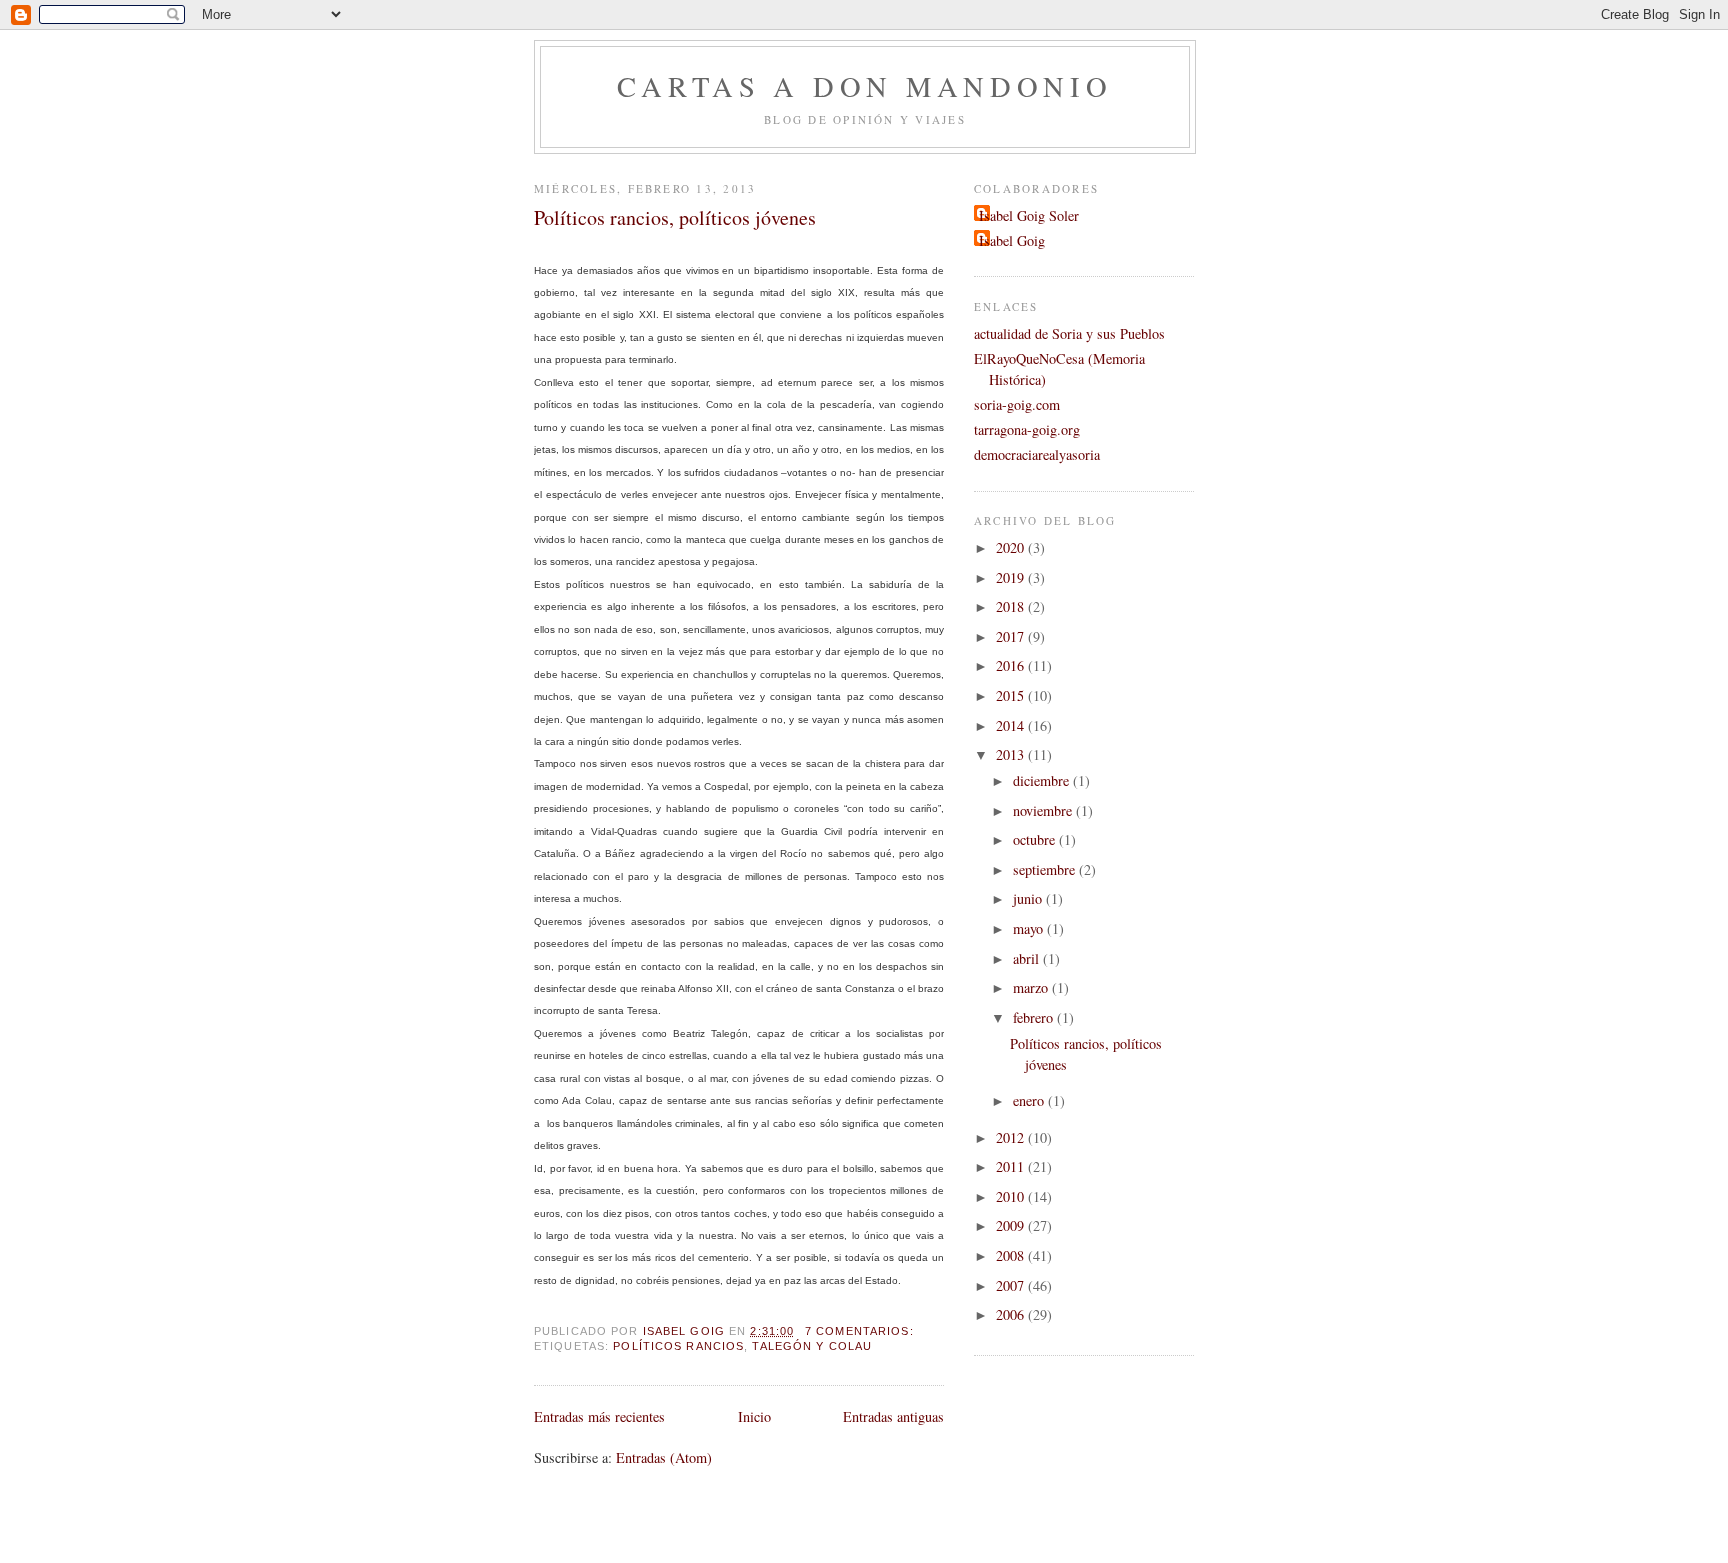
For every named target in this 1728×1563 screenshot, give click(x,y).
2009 (1012, 1225)
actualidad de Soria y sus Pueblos (1069, 333)
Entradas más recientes (599, 1416)
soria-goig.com (1017, 404)
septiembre (1046, 869)
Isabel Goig (1012, 240)
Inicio (754, 1416)
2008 (1012, 1255)
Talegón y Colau (812, 1346)
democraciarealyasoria (1037, 454)
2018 (1012, 606)
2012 (1012, 1137)
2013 (1012, 754)
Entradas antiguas (893, 1416)
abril (1028, 958)
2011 (1012, 1166)
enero (1030, 1100)
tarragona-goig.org (1027, 429)
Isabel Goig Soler (1029, 215)
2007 (1012, 1285)
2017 (1012, 636)
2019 (1012, 577)
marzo (1032, 987)
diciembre (1043, 780)
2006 (1012, 1314)
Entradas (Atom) (664, 1457)
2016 (1012, 665)
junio (1029, 898)
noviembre (1044, 810)
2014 (1012, 725)
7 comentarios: (861, 1331)
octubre (1036, 839)
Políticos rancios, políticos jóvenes (675, 217)
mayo (1030, 928)
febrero (1035, 1017)
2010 (1012, 1196)
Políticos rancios (678, 1346)
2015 (1012, 695)
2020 (1012, 547)
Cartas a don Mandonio (864, 86)
